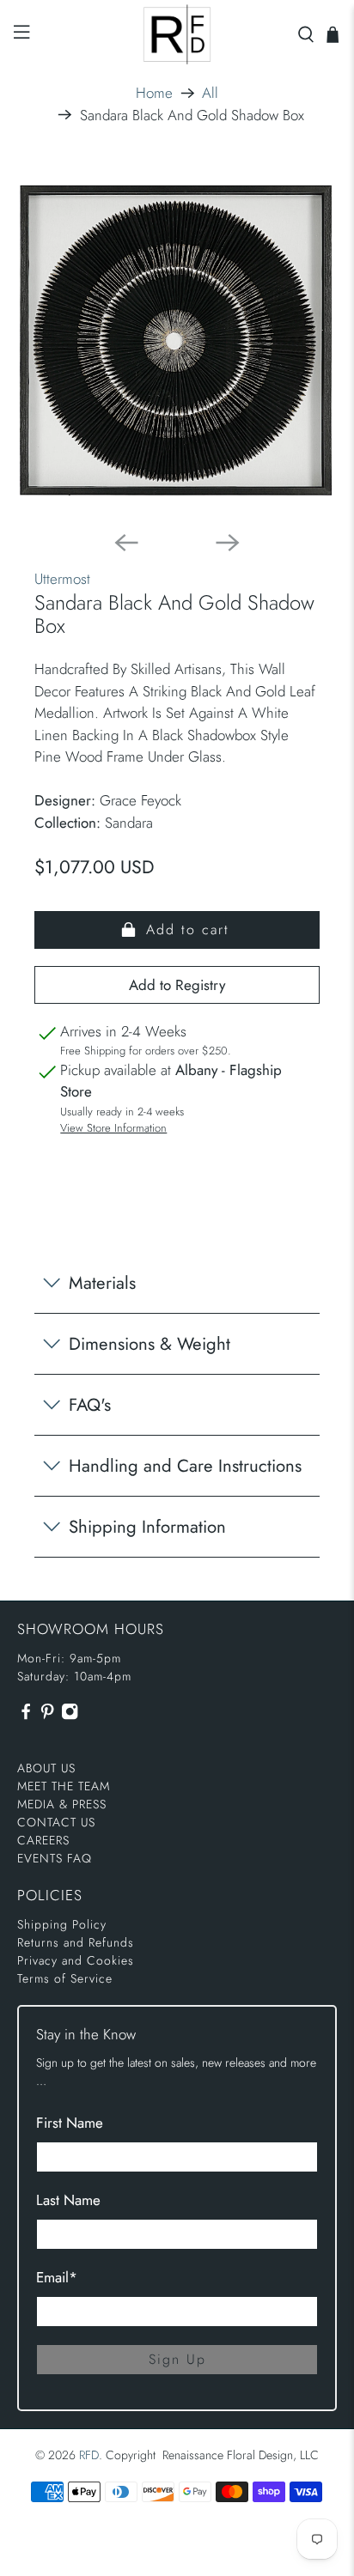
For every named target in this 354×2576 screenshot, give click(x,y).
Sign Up (177, 2359)
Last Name (68, 2200)
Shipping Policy (62, 1924)
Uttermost (62, 579)
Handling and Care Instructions (185, 1466)
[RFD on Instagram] (70, 1716)
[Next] (228, 543)
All (210, 93)
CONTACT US (56, 1822)
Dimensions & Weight (150, 1344)
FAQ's (90, 1405)
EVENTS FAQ (55, 1858)
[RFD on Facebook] (26, 1716)
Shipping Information (147, 1527)
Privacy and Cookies (76, 1960)
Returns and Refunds (76, 1942)
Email (57, 2277)
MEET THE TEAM (64, 1786)
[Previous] (126, 543)
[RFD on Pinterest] (47, 1716)
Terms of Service (65, 1978)
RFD (89, 2455)
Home (154, 93)
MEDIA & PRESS (62, 1804)
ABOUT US (46, 1768)
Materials (102, 1283)
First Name (70, 2123)
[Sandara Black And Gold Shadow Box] (177, 340)
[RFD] (177, 34)
